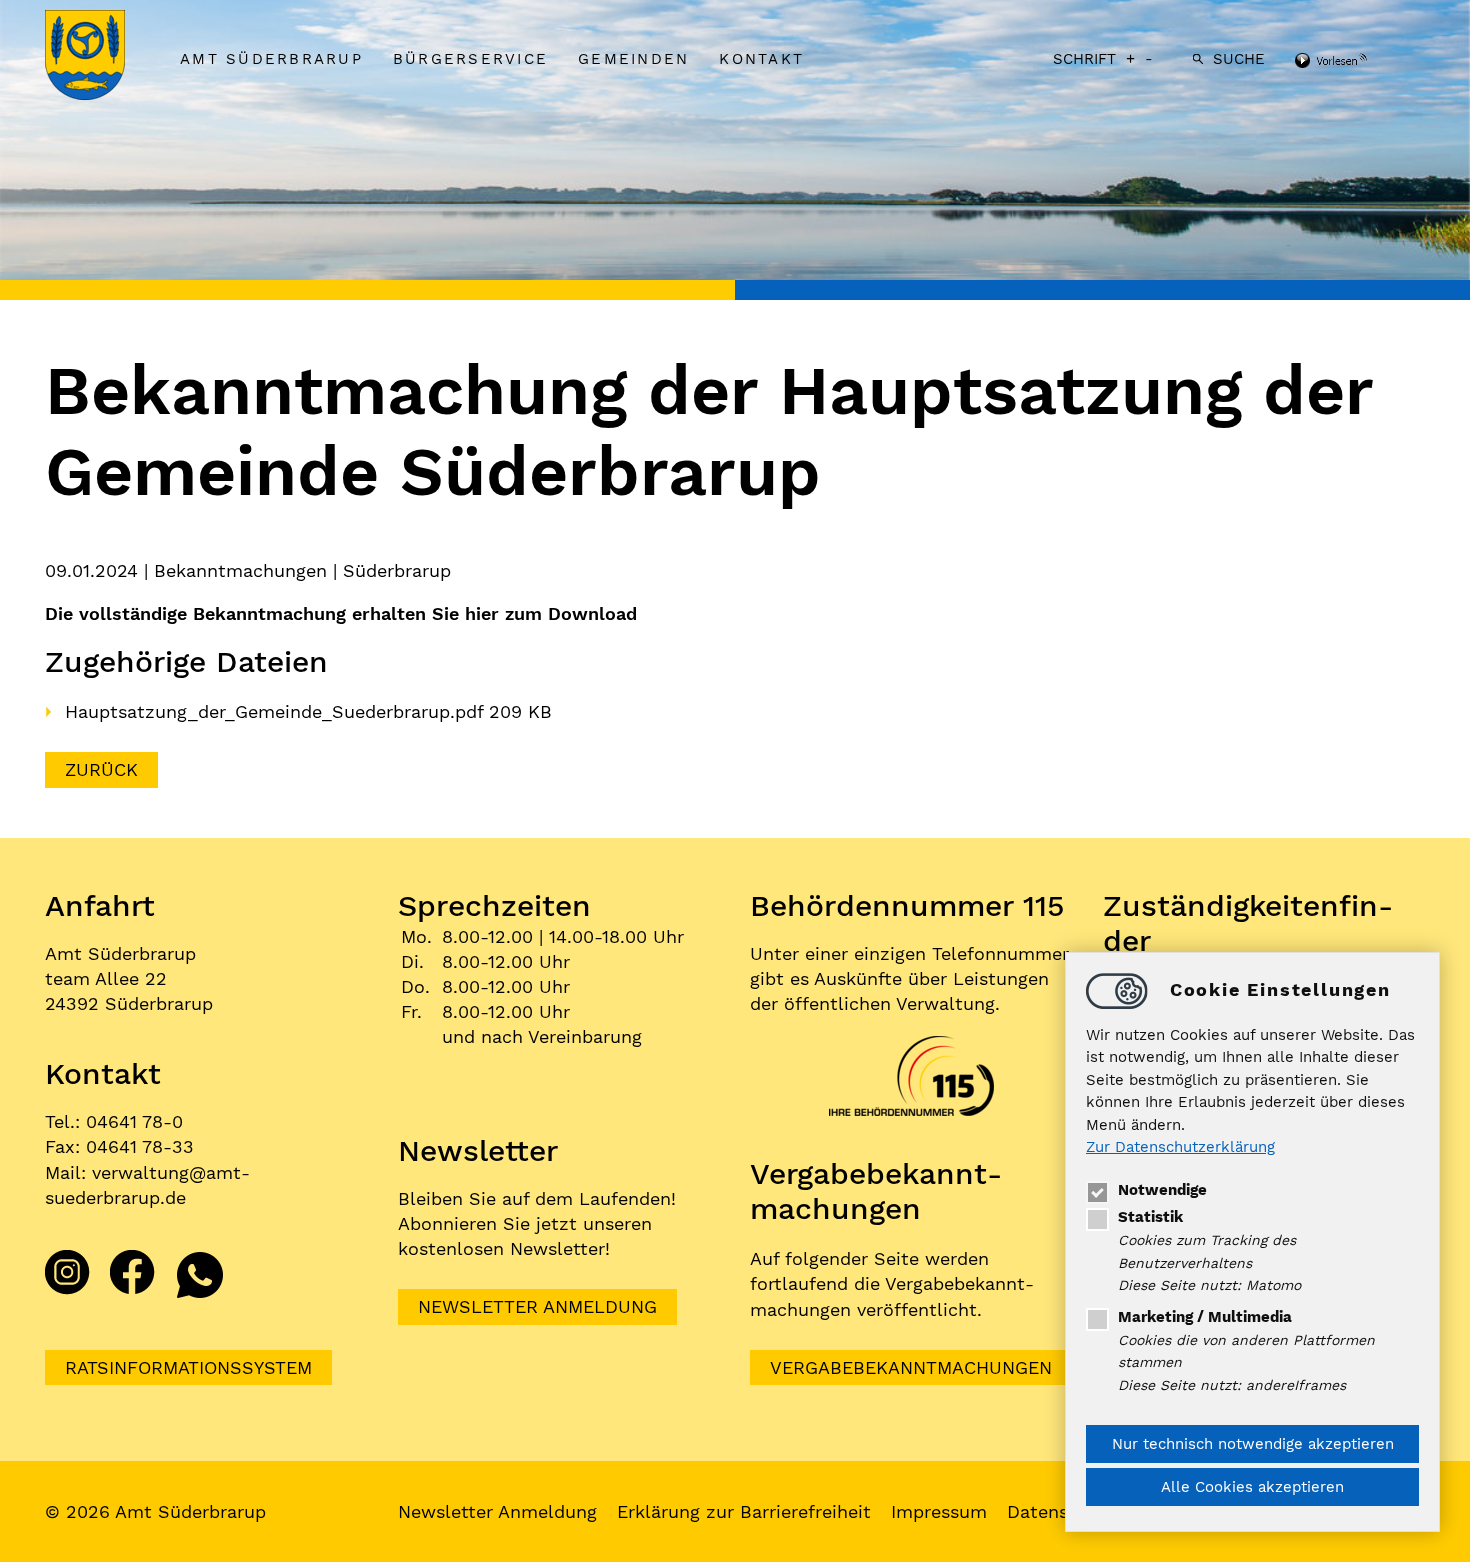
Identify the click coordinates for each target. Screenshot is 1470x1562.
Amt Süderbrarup (271, 59)
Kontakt (761, 59)
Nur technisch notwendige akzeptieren (1253, 1444)
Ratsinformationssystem (188, 1367)
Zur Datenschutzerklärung (1180, 1148)
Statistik (1150, 1217)
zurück (101, 769)
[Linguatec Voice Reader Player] (1357, 62)
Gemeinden (633, 59)
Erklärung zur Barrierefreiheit (744, 1511)
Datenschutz (1062, 1511)
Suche (1239, 59)
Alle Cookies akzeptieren (1252, 1487)
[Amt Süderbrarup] (105, 57)
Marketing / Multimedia (1205, 1317)
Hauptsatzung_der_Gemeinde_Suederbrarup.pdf (277, 711)
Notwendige (1162, 1190)
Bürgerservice (470, 59)
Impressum (939, 1511)
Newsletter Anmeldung (537, 1306)
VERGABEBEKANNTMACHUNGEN (911, 1367)
